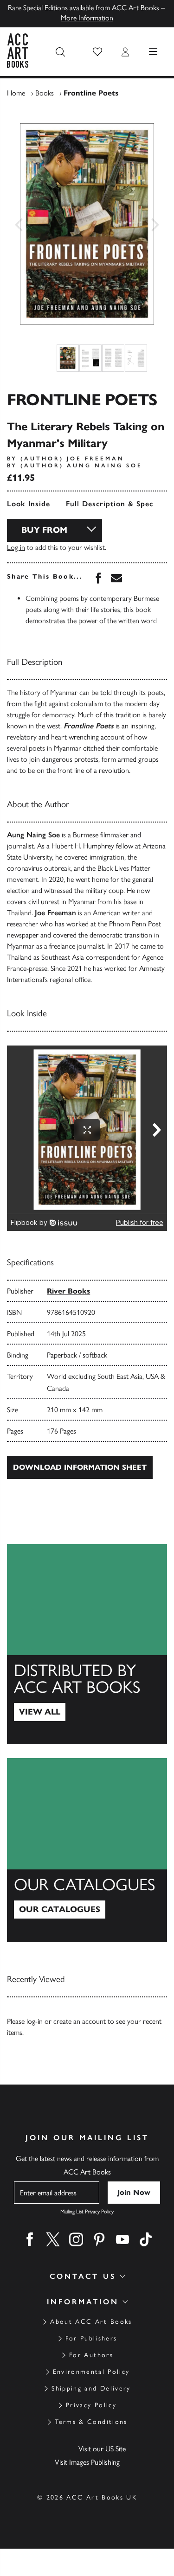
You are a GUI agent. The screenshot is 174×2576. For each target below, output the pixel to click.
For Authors (91, 2355)
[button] (97, 52)
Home (16, 93)
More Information (87, 18)
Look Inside (29, 504)
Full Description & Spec (110, 504)
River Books (68, 1291)
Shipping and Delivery (91, 2388)
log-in (35, 2021)
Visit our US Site (102, 2449)
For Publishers (91, 2338)
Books (45, 93)
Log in (16, 547)
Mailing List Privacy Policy (87, 2212)
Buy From (44, 530)
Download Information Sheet (80, 1467)
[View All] (87, 1644)
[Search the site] (60, 52)
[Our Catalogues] (87, 1850)
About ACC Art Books (91, 2322)
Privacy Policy (91, 2405)
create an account (80, 2021)
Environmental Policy (91, 2372)
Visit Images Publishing (87, 2462)
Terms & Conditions (91, 2422)
